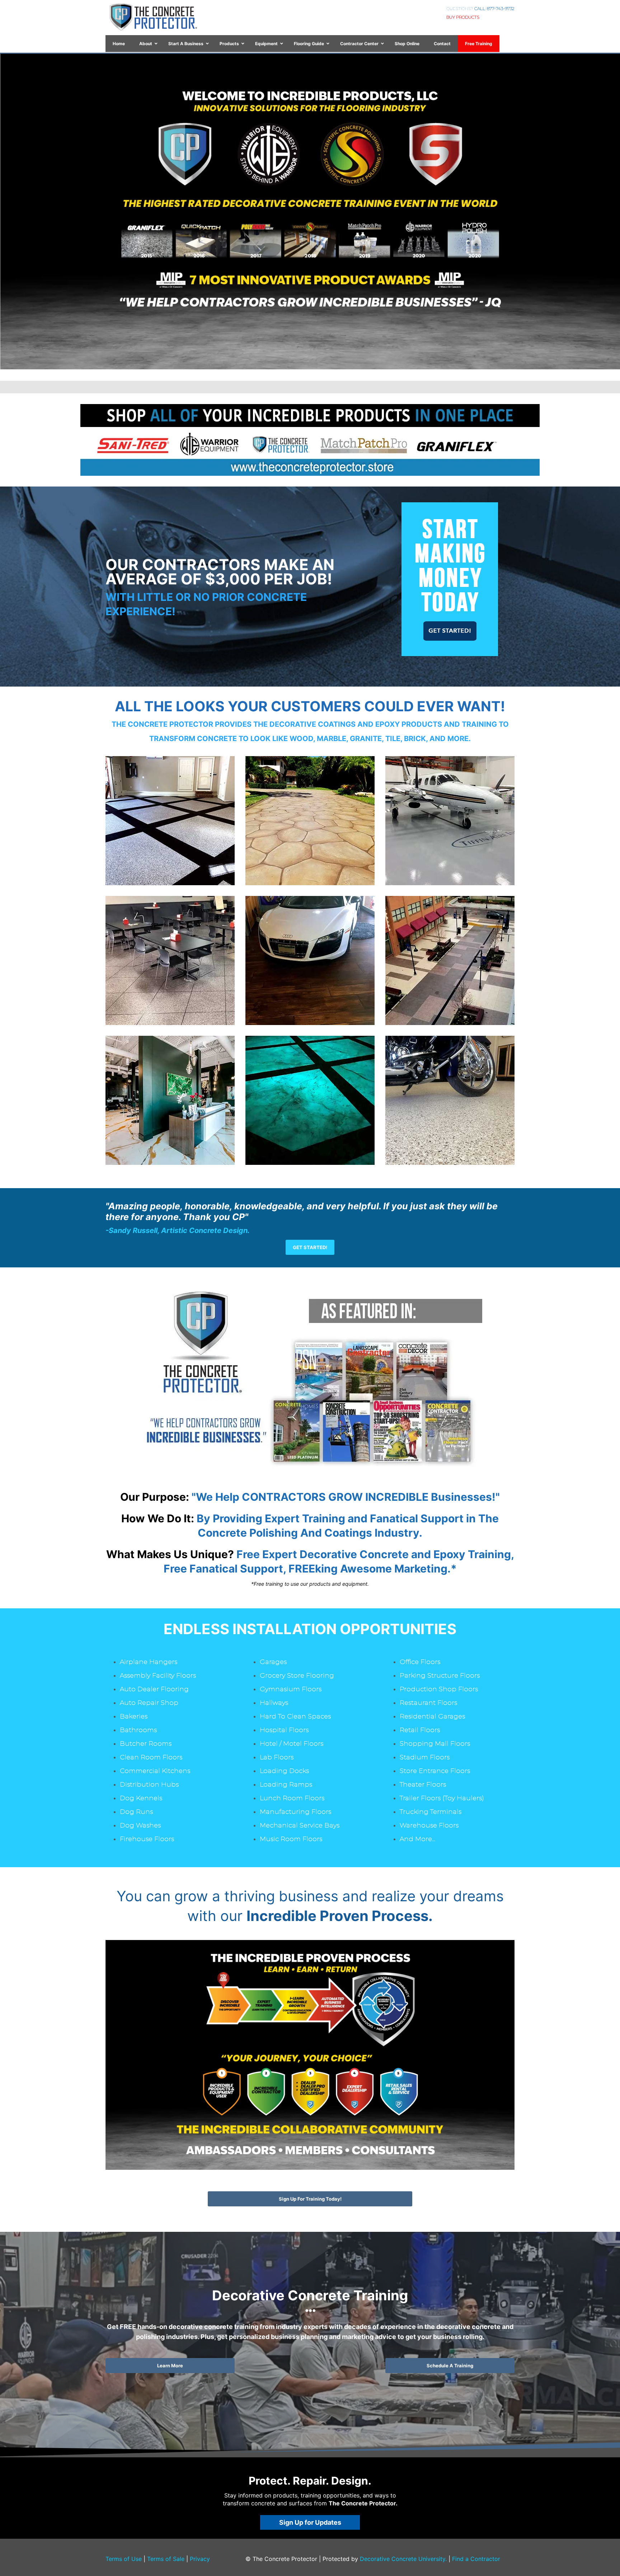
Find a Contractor (476, 2559)
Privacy (200, 2559)
